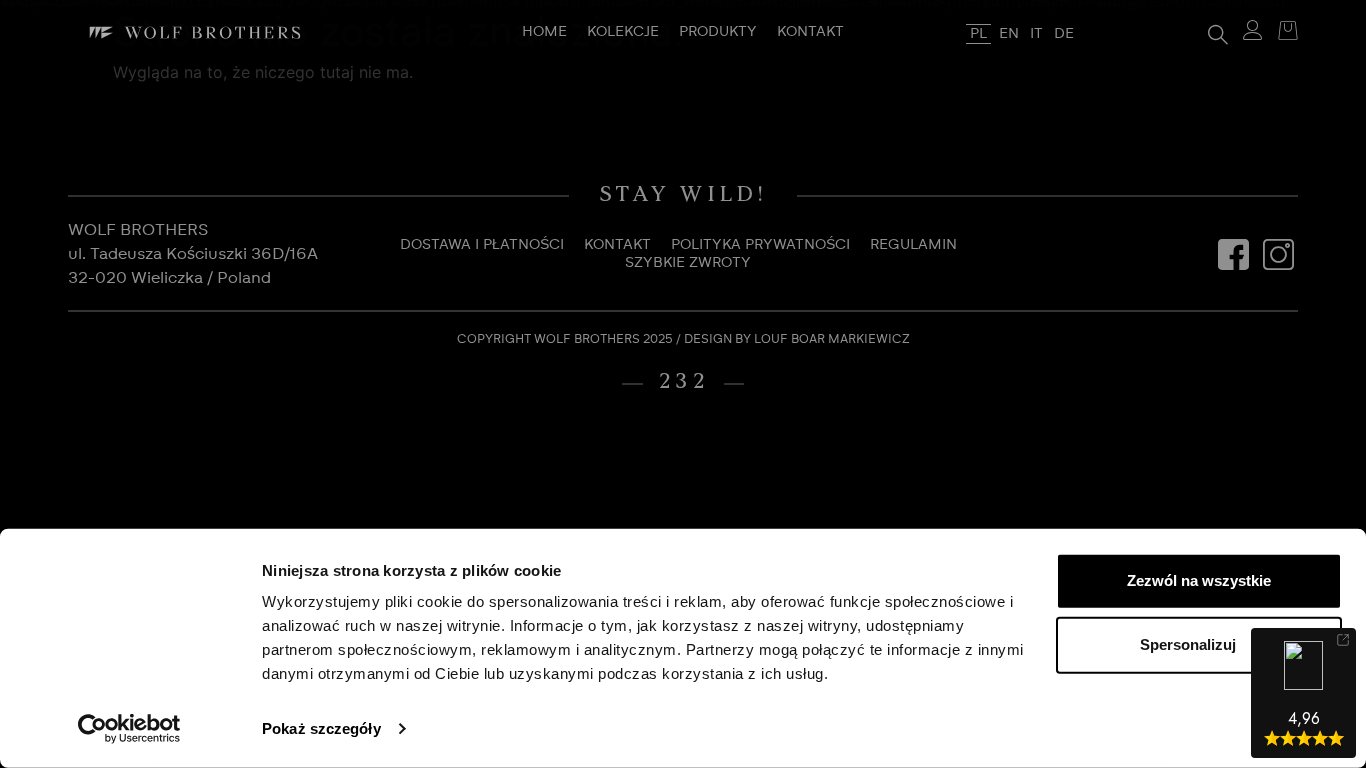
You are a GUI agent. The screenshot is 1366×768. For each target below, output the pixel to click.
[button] (1218, 33)
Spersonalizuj (1188, 644)
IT (1036, 34)
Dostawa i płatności (482, 245)
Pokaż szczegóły (321, 728)
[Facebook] (1233, 254)
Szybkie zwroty (688, 263)
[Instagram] (1278, 254)
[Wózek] (1283, 32)
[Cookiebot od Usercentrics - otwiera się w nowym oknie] (129, 729)
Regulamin (913, 245)
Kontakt (810, 32)
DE (1064, 34)
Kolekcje (623, 32)
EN (1009, 34)
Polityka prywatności (760, 245)
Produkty (718, 32)
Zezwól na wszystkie (1199, 580)
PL (978, 34)
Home (544, 32)
